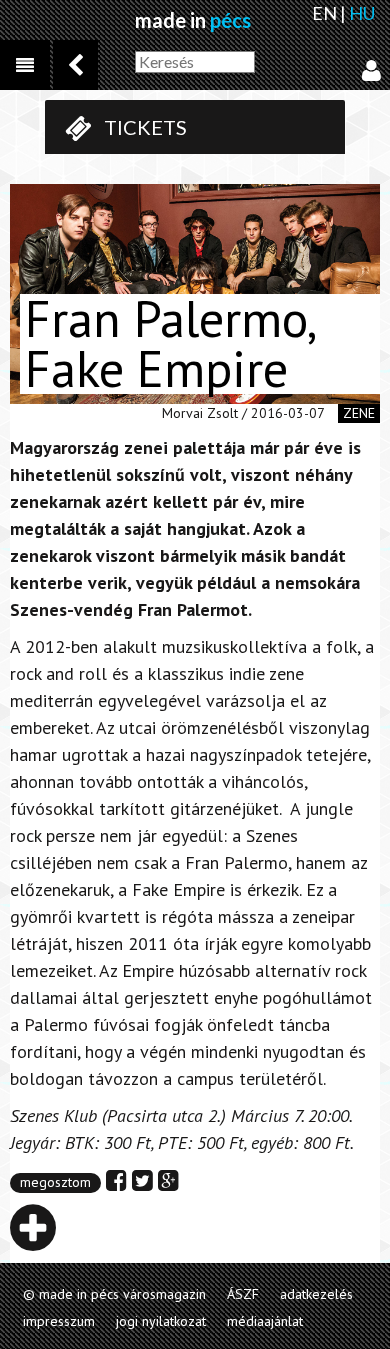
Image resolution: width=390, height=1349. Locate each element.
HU (362, 13)
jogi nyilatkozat (161, 1321)
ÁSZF (243, 1294)
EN (324, 13)
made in (193, 20)
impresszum (59, 1321)
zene (359, 413)
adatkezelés (316, 1294)
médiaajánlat (265, 1321)
